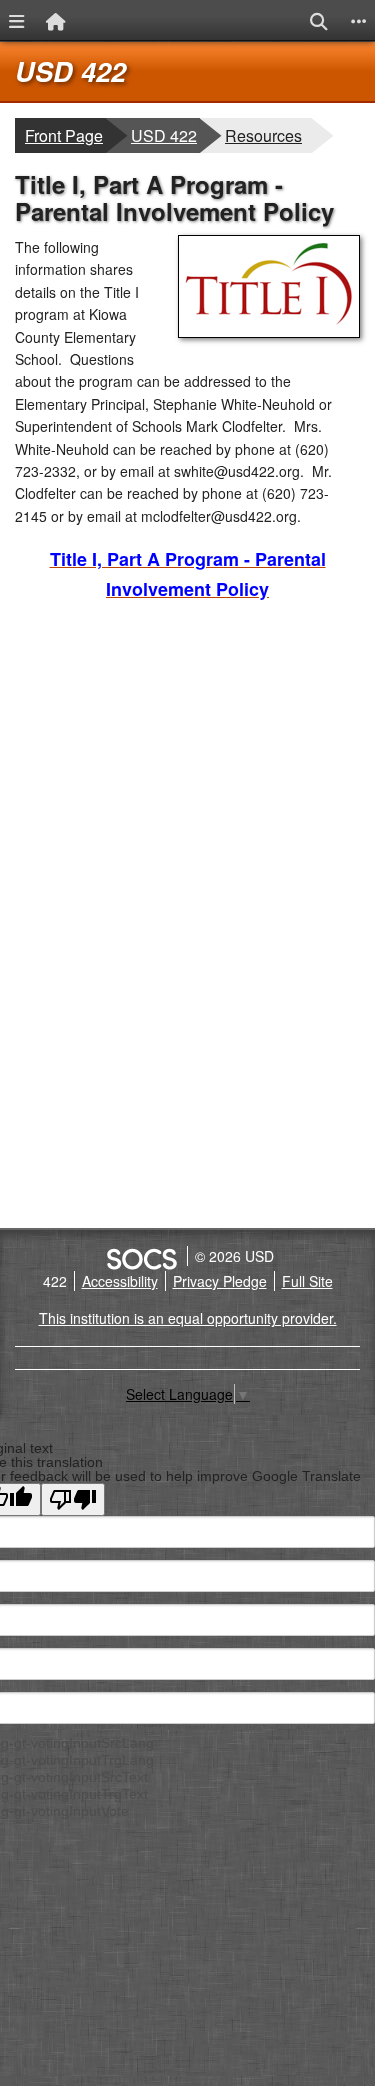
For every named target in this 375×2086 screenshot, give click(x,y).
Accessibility (120, 1281)
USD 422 (70, 71)
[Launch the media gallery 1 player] (269, 332)
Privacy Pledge (220, 1281)
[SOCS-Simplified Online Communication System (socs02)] (141, 1256)
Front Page (64, 135)
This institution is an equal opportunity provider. (188, 1318)
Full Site (307, 1281)
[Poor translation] (73, 1499)
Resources (268, 135)
